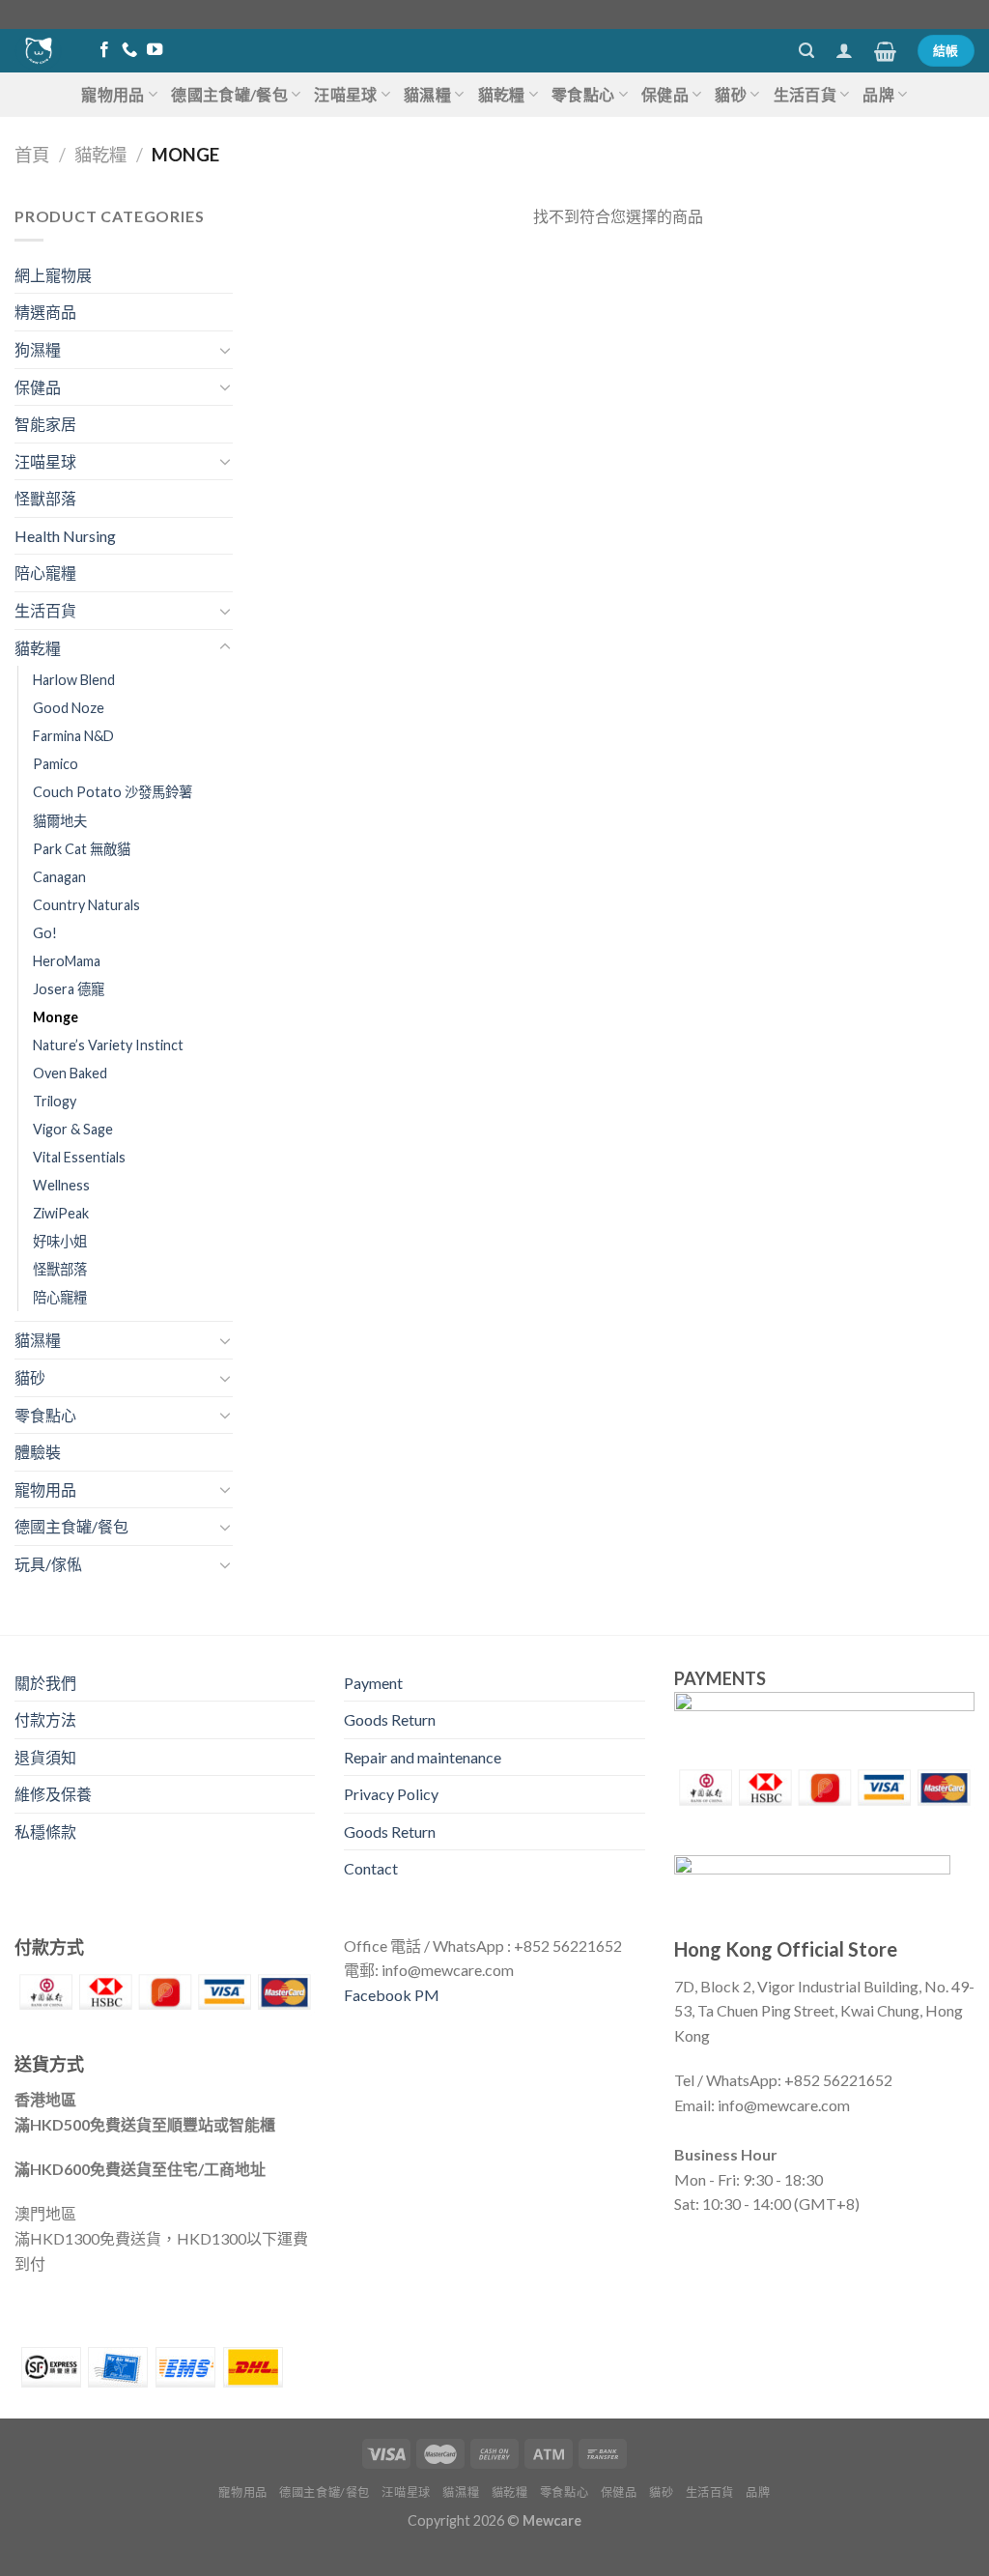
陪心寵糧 (45, 572)
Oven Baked (70, 1073)
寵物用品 (113, 94)
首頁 (32, 155)
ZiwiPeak (61, 1213)
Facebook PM (392, 1995)
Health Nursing (65, 536)
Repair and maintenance (423, 1757)
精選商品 (45, 312)
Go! (45, 933)
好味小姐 (60, 1241)
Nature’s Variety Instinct (108, 1045)
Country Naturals (86, 905)
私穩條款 (45, 1832)
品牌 (878, 94)
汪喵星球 (345, 94)
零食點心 (583, 94)
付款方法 (45, 1719)
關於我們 (45, 1683)
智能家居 (45, 424)
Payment (373, 1683)
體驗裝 (38, 1452)
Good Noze (69, 708)
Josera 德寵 (69, 989)
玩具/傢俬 (48, 1564)
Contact (371, 1868)
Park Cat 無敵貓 (82, 849)
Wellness (61, 1185)
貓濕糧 (427, 94)
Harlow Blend (74, 680)
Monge (56, 1017)
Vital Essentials (79, 1157)
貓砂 (731, 94)
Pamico (56, 764)
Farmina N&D (73, 736)
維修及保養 (53, 1794)
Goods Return (390, 1719)
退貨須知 (45, 1757)
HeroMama (67, 961)
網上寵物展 (53, 275)
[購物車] (885, 51)
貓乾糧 (502, 94)
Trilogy (55, 1101)
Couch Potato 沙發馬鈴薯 (113, 792)
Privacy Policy (391, 1794)
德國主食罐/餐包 (229, 94)
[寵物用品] (39, 51)
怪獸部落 (45, 498)
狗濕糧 (38, 349)
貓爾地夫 (60, 821)
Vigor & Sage (73, 1129)
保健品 (665, 94)
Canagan (59, 877)
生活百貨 (805, 94)
